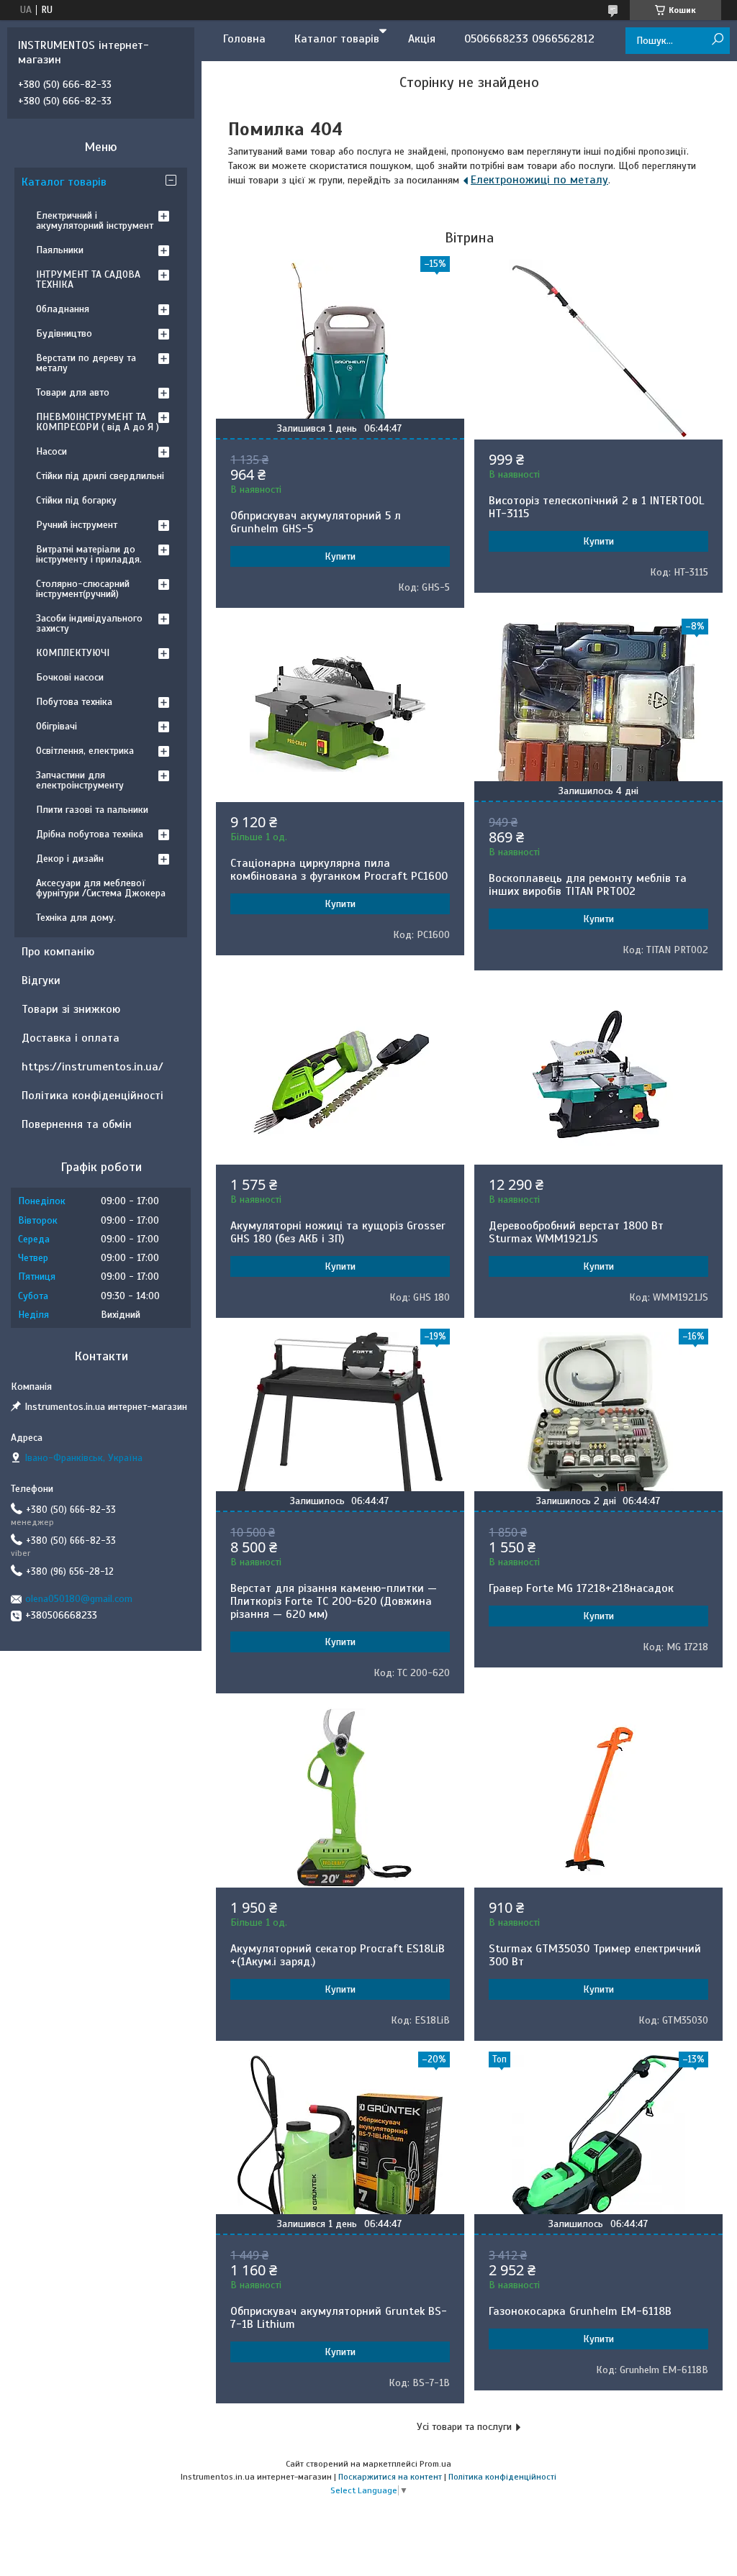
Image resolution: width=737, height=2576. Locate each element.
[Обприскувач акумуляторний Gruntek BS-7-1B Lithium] (340, 2145)
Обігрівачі (56, 726)
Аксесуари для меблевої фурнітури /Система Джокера (101, 888)
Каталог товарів (337, 39)
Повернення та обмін (77, 1124)
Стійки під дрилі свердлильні (100, 476)
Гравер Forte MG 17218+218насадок (581, 1588)
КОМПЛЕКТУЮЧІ (73, 653)
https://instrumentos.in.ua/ (92, 1067)
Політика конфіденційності (92, 1096)
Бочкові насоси (70, 677)
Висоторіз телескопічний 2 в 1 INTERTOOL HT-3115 (596, 507)
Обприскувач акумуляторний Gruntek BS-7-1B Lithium (339, 2318)
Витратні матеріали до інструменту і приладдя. (89, 554)
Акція (422, 39)
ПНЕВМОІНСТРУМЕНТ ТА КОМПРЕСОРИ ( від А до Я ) (98, 422)
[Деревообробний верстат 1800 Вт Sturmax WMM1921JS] (598, 1075)
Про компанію (58, 952)
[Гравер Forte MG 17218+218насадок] (598, 1422)
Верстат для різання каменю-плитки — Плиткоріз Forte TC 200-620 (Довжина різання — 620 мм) (334, 1601)
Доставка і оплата (71, 1038)
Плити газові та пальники (92, 810)
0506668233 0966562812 (529, 39)
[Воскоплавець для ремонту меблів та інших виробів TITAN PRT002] (598, 712)
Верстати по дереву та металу (86, 363)
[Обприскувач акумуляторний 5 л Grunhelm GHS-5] (340, 350)
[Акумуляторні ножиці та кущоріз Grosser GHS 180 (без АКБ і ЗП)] (340, 1075)
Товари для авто (73, 392)
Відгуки (41, 980)
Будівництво (64, 333)
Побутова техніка (74, 702)
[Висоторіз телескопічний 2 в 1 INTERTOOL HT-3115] (598, 350)
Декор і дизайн (70, 859)
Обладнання (63, 309)
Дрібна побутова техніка (90, 834)
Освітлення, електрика (85, 751)
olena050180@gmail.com (79, 1599)
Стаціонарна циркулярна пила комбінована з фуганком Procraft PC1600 (339, 870)
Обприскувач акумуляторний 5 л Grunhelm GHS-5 (316, 522)
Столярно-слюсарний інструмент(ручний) (83, 589)
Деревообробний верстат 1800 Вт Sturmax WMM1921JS (576, 1232)
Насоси (51, 451)
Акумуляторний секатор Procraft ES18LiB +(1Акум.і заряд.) (338, 1955)
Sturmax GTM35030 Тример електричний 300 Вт (595, 1955)
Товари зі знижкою (71, 1009)
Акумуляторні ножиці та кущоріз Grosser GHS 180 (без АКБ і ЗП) (338, 1232)
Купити (340, 556)
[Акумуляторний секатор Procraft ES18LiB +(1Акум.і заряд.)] (340, 1798)
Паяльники (60, 250)
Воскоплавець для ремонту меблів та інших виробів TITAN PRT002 (588, 885)
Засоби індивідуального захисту (89, 623)
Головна (244, 39)
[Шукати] (717, 40)
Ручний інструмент (77, 525)
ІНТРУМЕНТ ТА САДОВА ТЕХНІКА (88, 279)
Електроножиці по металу (539, 180)
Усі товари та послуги (464, 2427)
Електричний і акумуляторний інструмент (95, 220)
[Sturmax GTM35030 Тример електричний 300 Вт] (598, 1798)
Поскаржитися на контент (390, 2477)
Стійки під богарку (76, 500)
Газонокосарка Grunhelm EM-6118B (580, 2311)
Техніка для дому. (76, 918)
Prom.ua (435, 2464)
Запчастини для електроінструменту (80, 780)
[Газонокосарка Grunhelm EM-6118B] (598, 2145)
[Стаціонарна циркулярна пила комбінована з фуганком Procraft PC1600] (340, 712)
